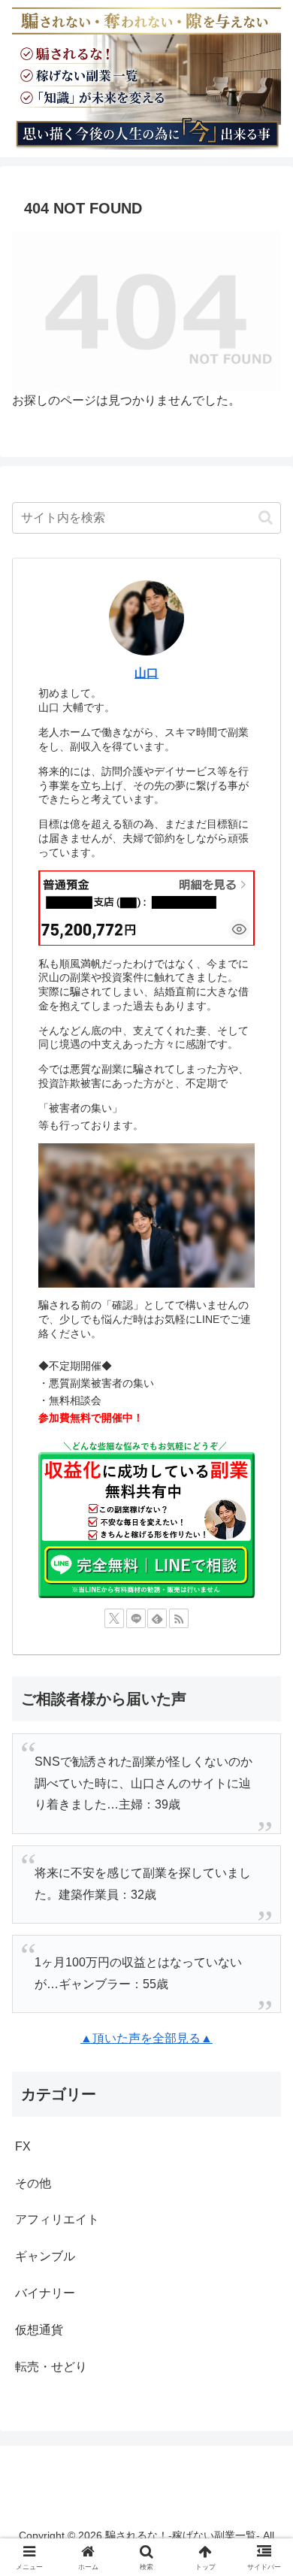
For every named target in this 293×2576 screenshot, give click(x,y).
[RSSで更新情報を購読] (179, 1618)
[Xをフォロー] (114, 1618)
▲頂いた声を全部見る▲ (146, 2038)
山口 (146, 673)
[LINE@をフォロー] (136, 1618)
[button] (266, 518)
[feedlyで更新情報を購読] (157, 1618)
